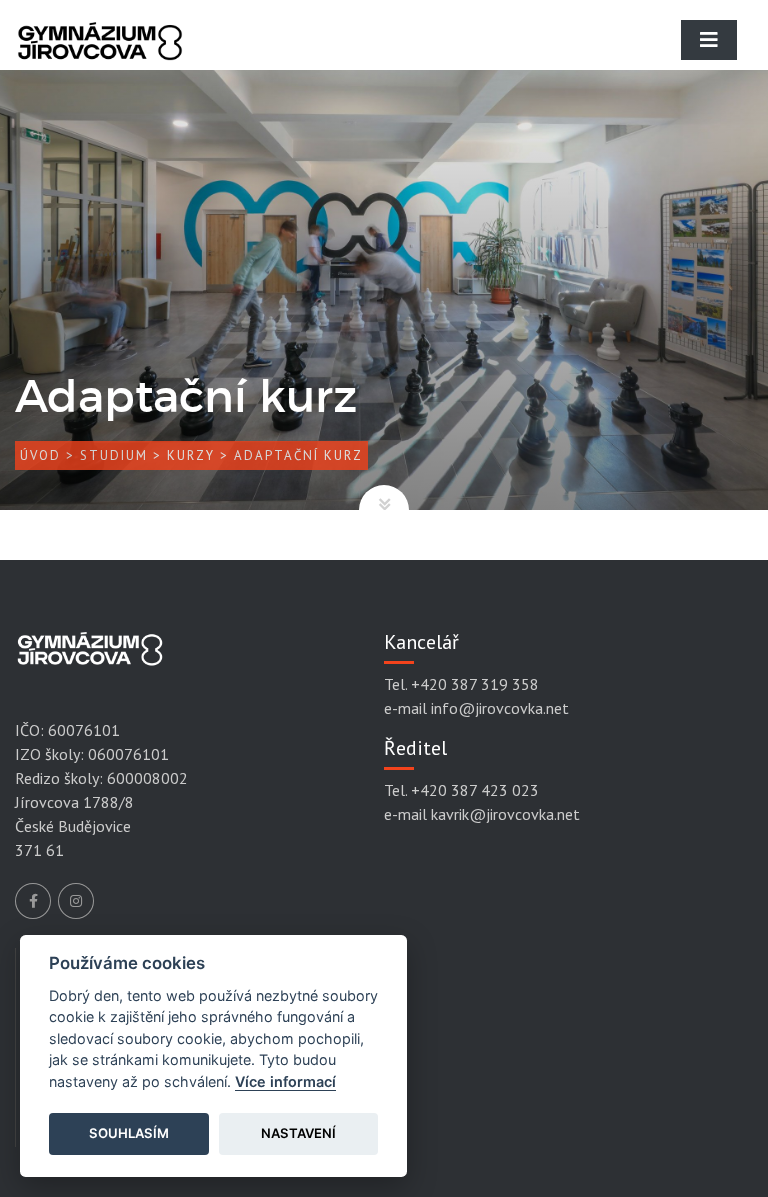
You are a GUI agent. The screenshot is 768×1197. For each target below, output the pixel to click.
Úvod (40, 455)
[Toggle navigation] (709, 40)
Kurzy (191, 455)
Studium (114, 455)
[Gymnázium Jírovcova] (100, 55)
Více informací (285, 1081)
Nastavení (298, 1133)
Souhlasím (129, 1133)
